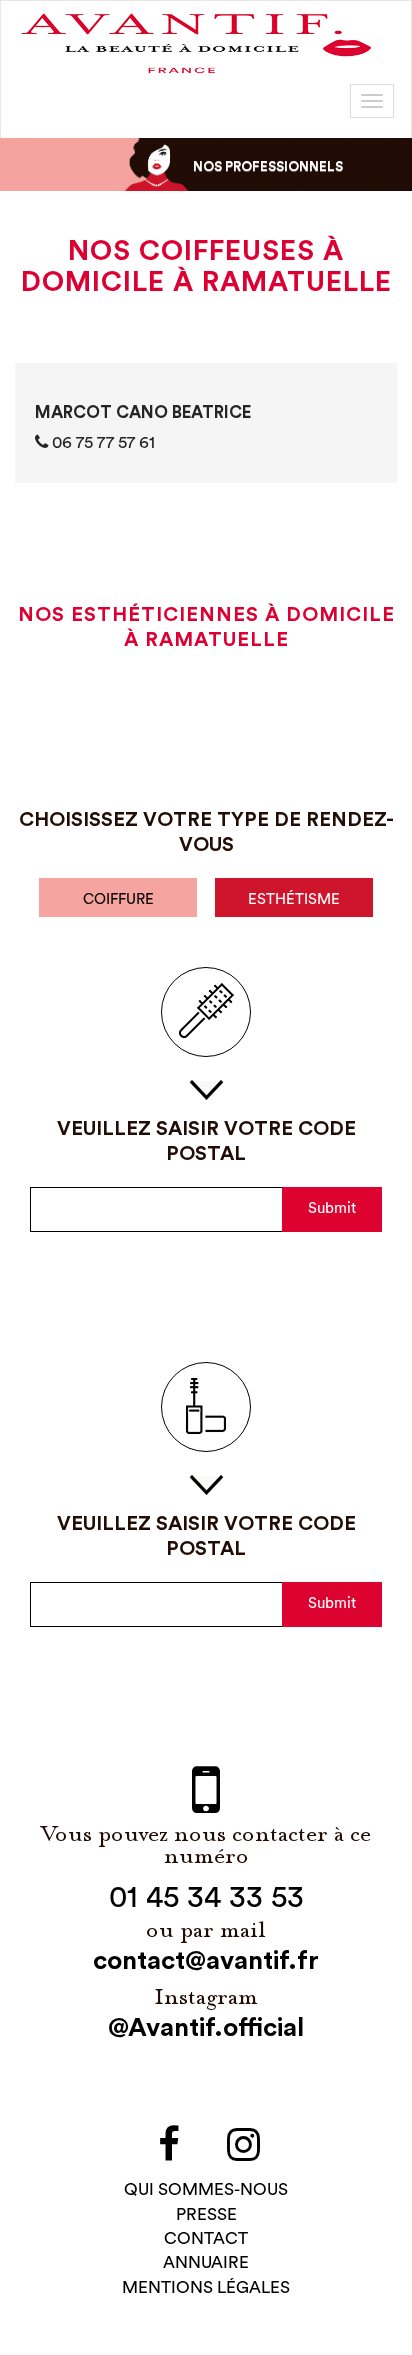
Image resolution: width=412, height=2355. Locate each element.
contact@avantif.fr (206, 1961)
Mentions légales (206, 2287)
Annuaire (206, 2262)
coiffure (118, 899)
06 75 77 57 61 (101, 442)
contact (206, 2238)
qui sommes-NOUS (206, 2189)
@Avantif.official (206, 2028)
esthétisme (294, 899)
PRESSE (206, 2214)
